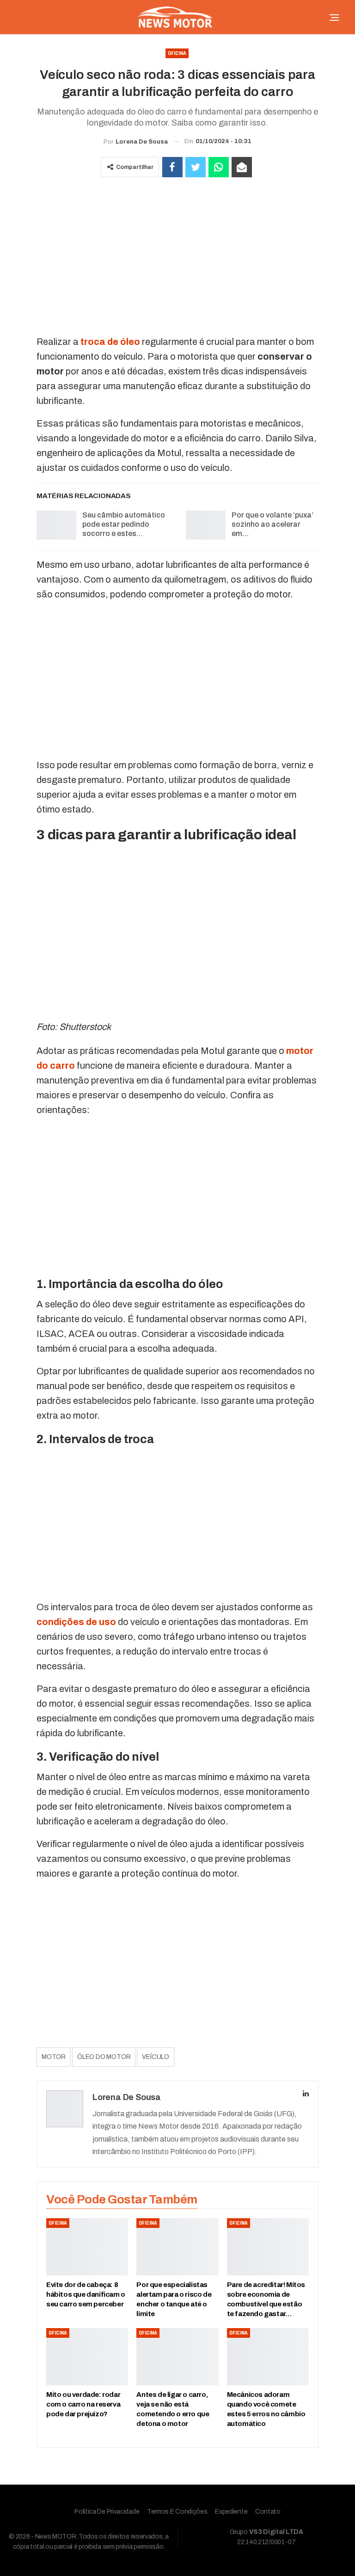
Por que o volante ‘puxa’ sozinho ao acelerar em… (272, 524)
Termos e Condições (177, 2512)
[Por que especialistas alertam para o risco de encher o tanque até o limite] (177, 2247)
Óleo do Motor (104, 2057)
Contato (268, 2512)
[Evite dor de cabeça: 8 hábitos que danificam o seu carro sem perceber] (87, 2247)
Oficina (177, 53)
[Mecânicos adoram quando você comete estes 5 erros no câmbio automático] (268, 2357)
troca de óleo (110, 342)
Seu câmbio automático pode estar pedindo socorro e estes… (124, 524)
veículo (156, 2057)
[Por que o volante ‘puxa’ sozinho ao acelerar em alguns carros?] (206, 525)
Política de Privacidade (107, 2512)
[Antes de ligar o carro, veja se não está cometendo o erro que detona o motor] (177, 2357)
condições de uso (76, 1622)
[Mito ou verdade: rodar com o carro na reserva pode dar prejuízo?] (87, 2357)
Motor (54, 2057)
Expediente (231, 2512)
